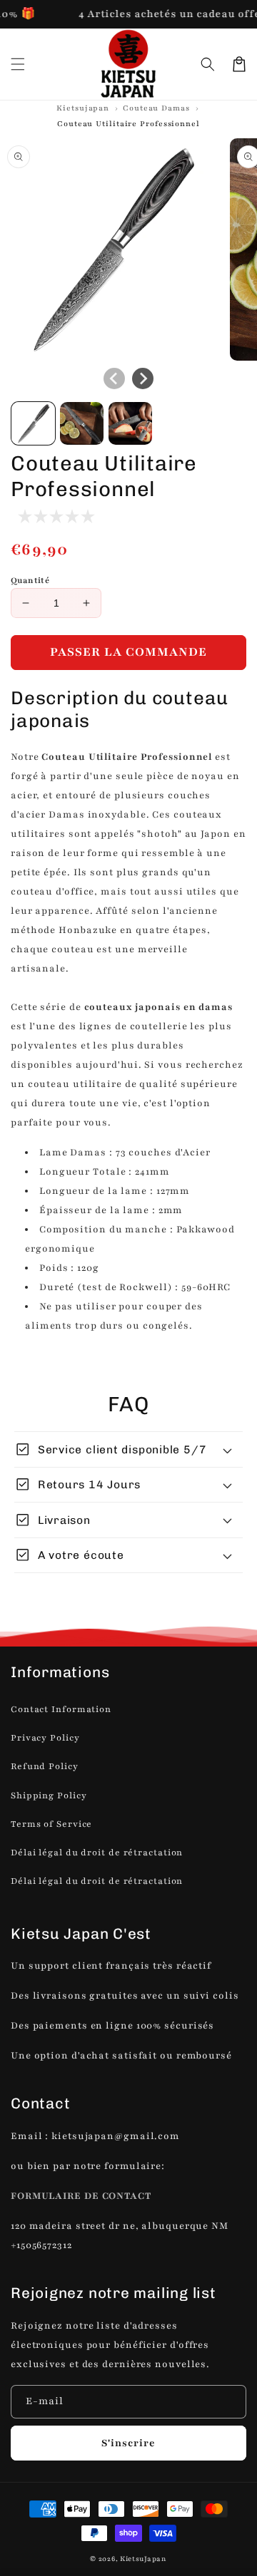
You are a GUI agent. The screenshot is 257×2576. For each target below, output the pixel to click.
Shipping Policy (49, 1796)
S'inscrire (128, 2443)
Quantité (30, 580)
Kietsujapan (83, 108)
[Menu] (18, 64)
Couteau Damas (156, 108)
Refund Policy (45, 1766)
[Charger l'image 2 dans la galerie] (82, 424)
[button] (208, 64)
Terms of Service (51, 1824)
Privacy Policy (45, 1738)
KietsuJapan (143, 2559)
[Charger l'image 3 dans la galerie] (130, 424)
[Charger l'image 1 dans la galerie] (33, 424)
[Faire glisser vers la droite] (143, 378)
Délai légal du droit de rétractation (97, 1853)
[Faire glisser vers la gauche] (114, 378)
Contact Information (61, 1709)
